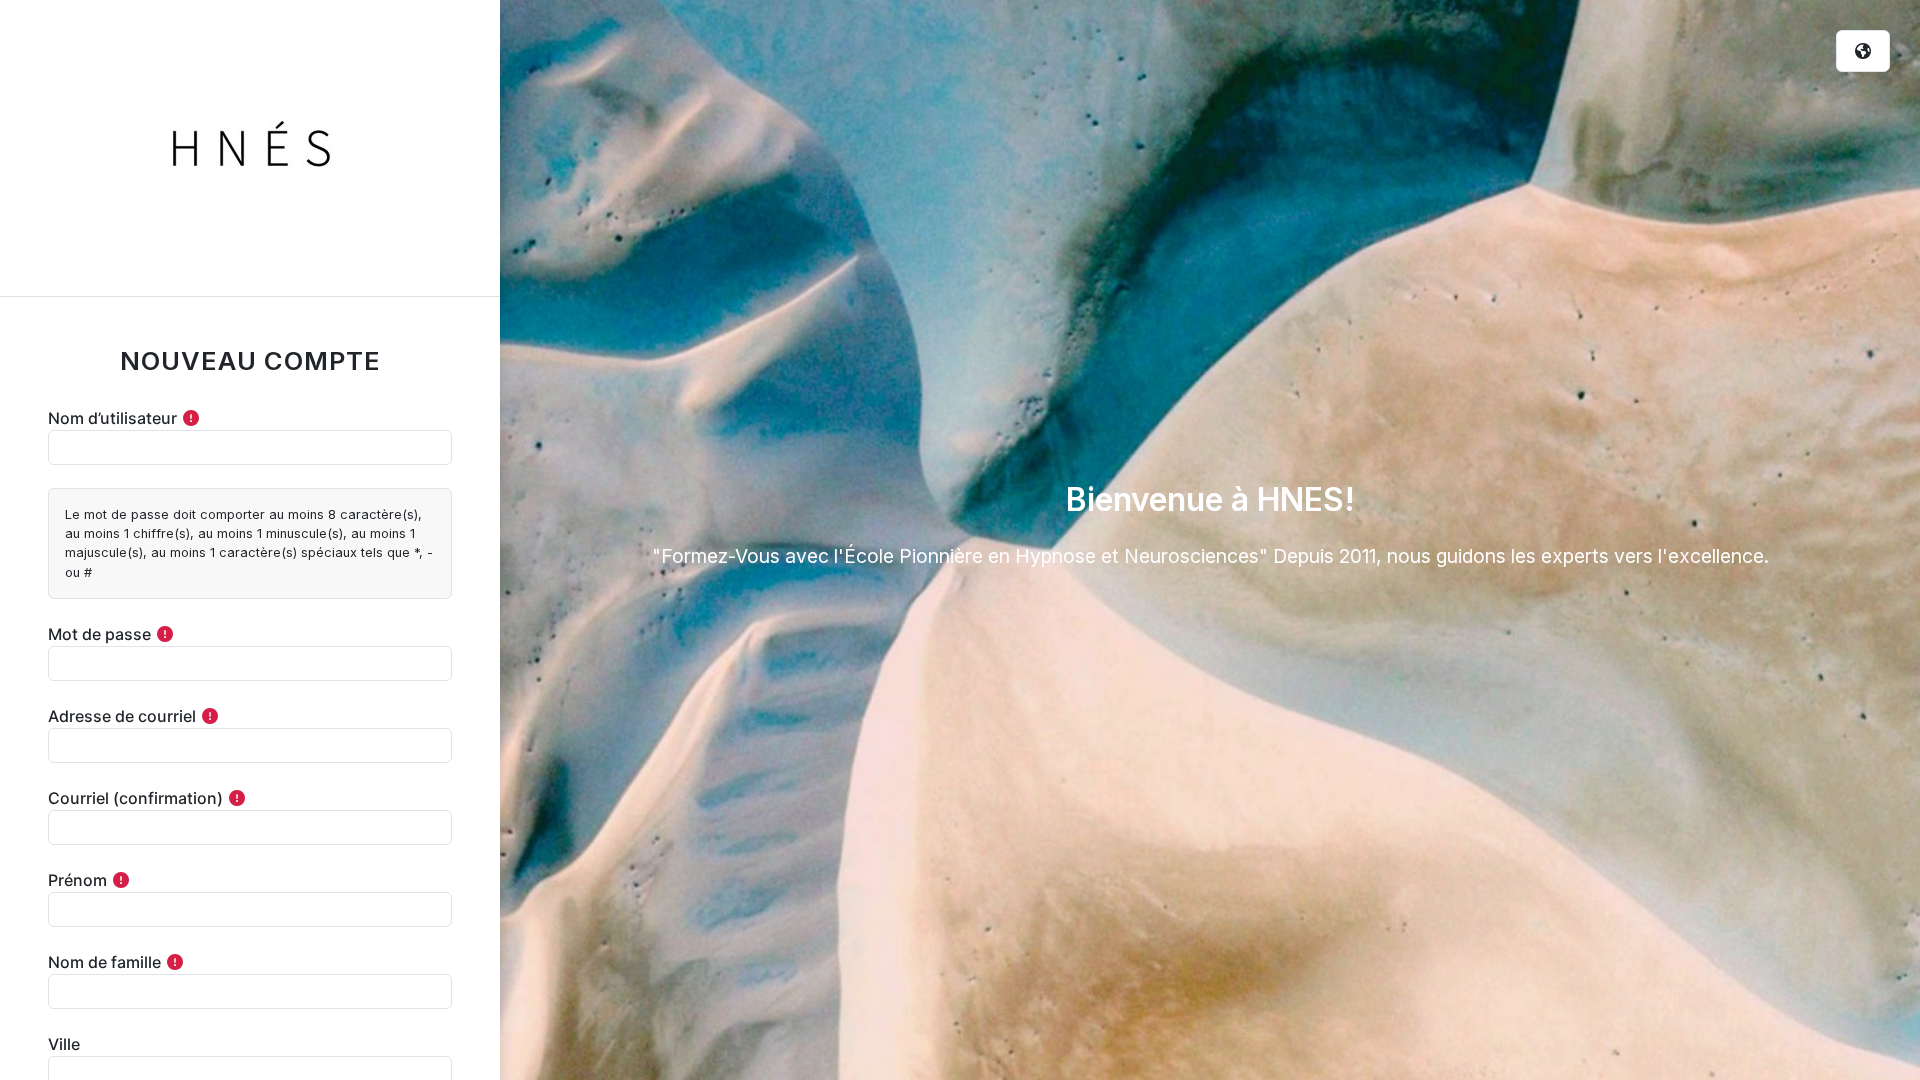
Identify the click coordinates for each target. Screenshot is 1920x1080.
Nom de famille (104, 962)
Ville (64, 1044)
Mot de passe (99, 634)
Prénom (77, 880)
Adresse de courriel (122, 716)
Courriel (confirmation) (135, 798)
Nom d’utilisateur (112, 418)
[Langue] (1863, 51)
